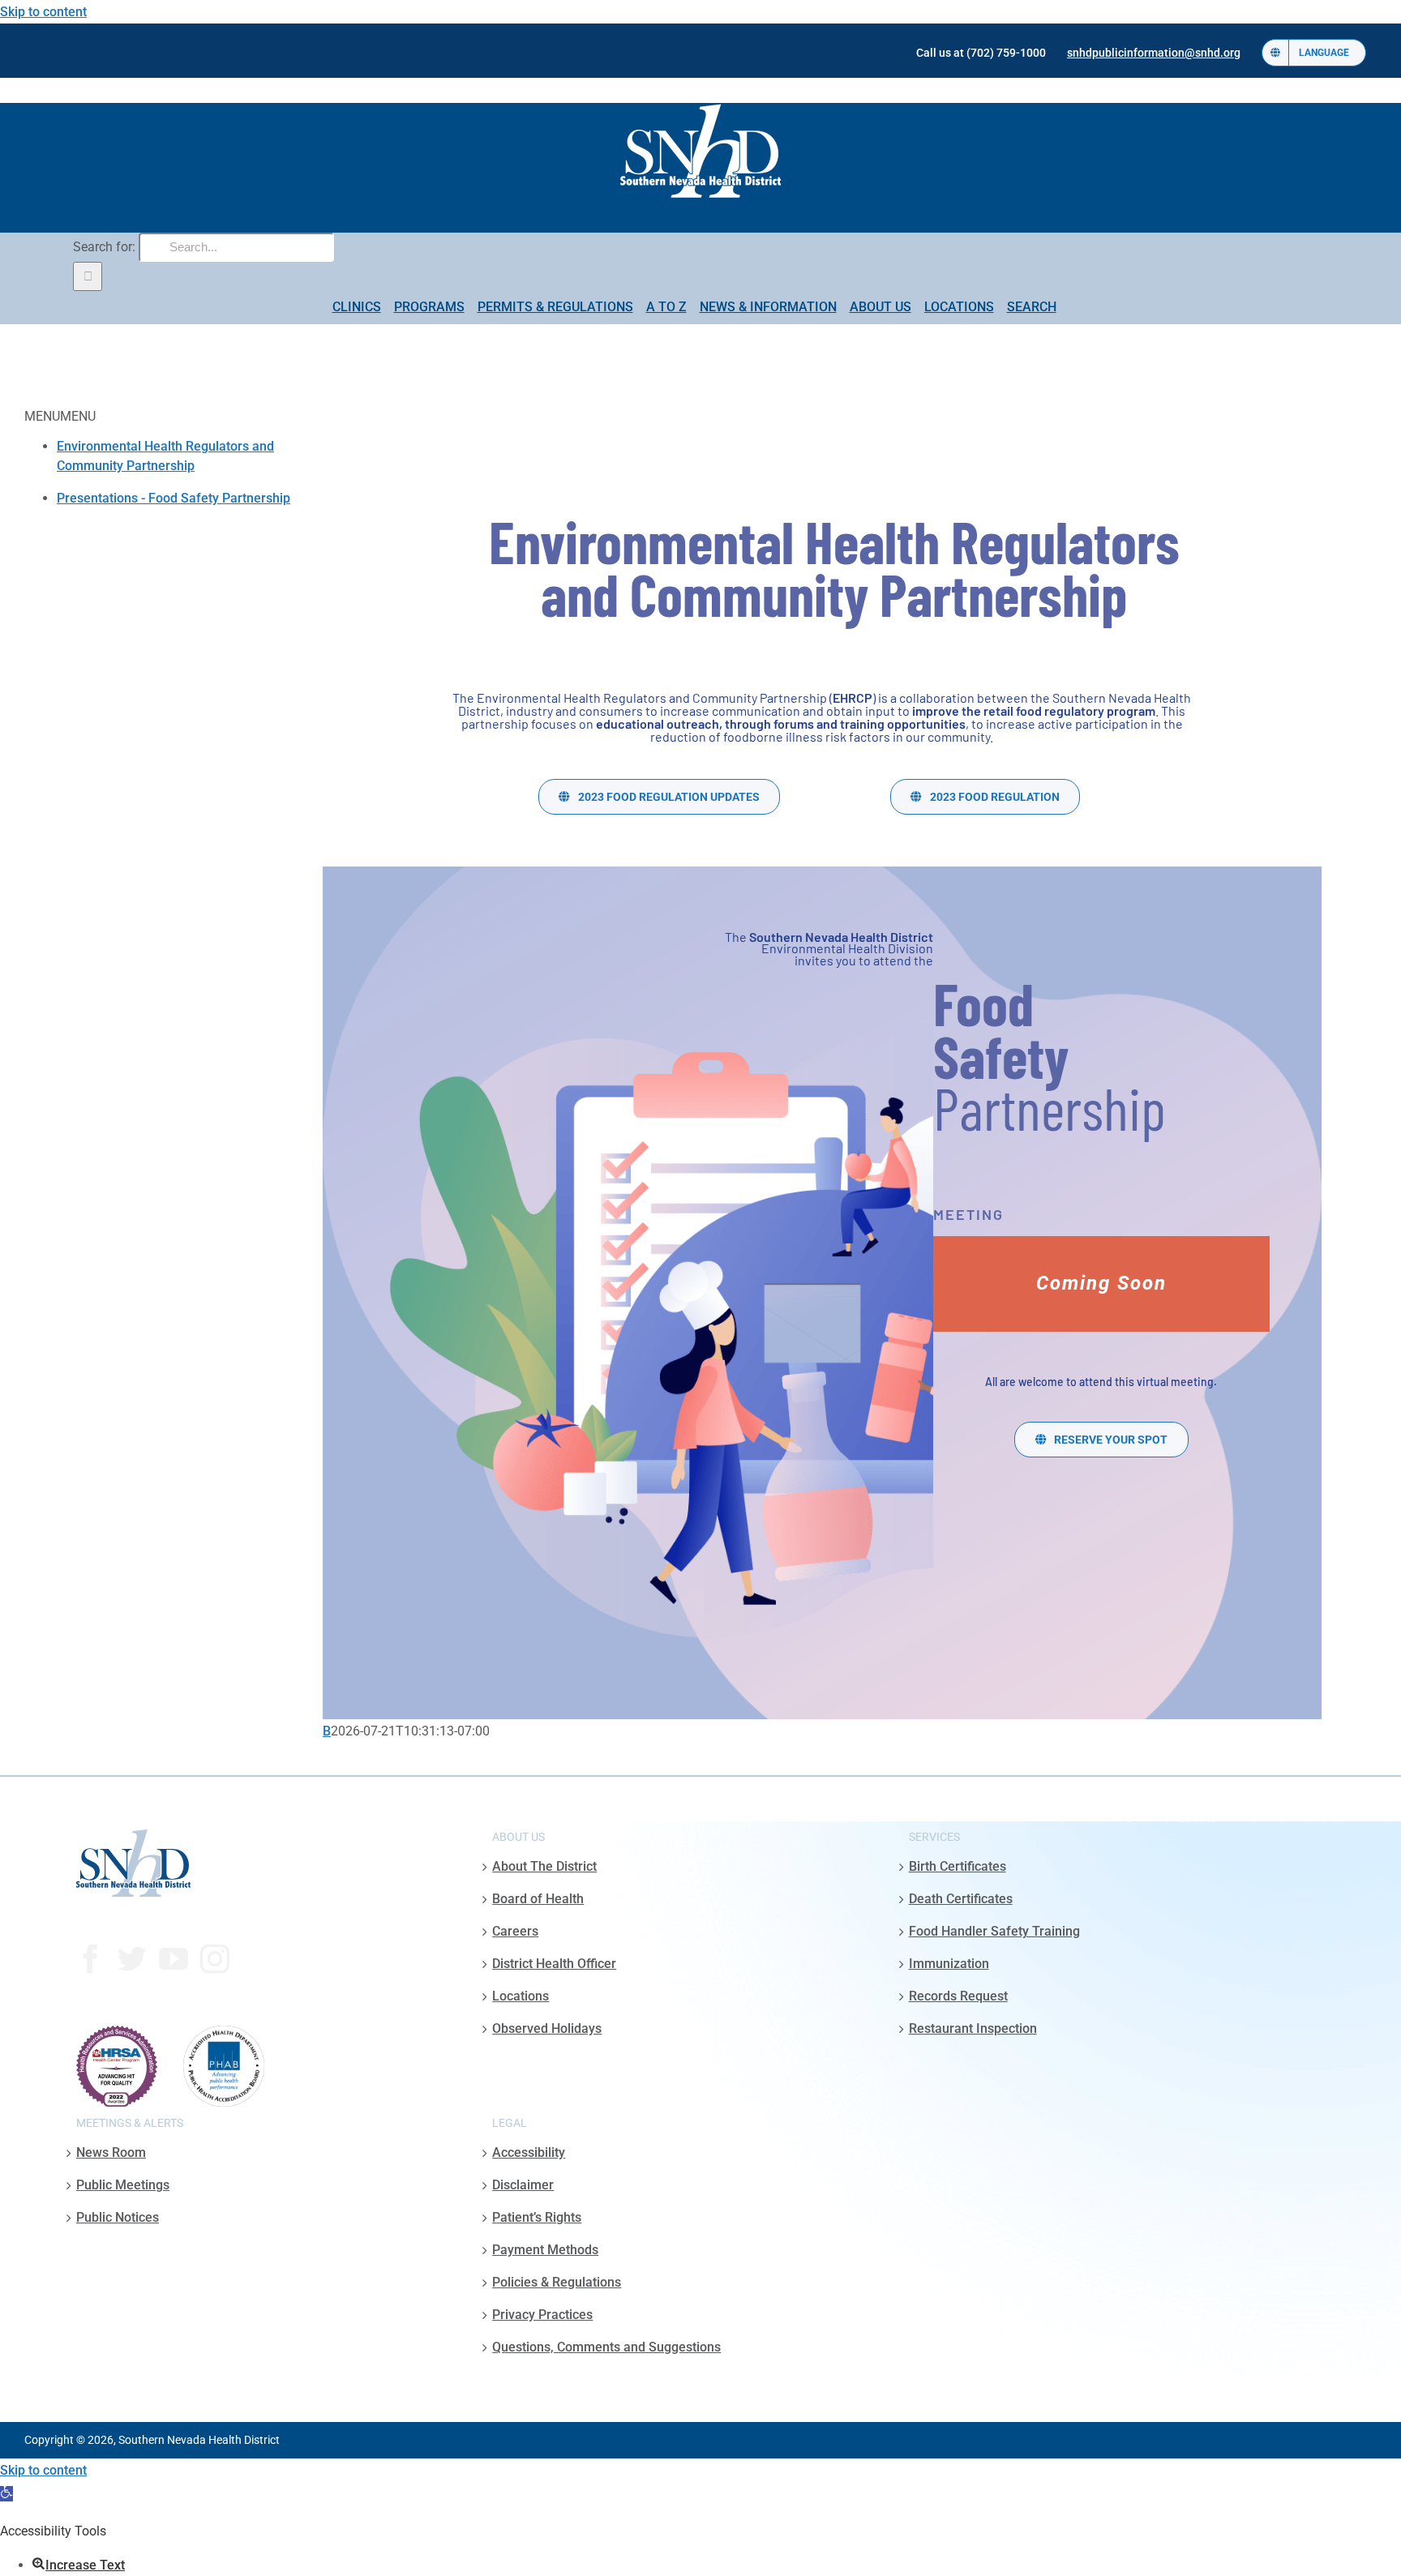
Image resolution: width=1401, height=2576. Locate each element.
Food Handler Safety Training (994, 1931)
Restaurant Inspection (973, 2028)
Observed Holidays (547, 2028)
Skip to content (43, 12)
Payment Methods (545, 2250)
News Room (111, 2152)
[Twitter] (132, 1959)
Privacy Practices (542, 2315)
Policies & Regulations (557, 2282)
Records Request (958, 1996)
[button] (6, 2494)
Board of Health (538, 1899)
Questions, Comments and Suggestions (606, 2347)
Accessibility (529, 2152)
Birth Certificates (958, 1866)
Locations (521, 1996)
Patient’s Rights (537, 2217)
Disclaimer (523, 2185)
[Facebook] (91, 1959)
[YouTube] (174, 1959)
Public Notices (118, 2217)
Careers (515, 1931)
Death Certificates (961, 1899)
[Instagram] (215, 1959)
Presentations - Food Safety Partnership (174, 498)
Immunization (949, 1964)
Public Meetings (123, 2185)
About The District (544, 1866)
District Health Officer (554, 1964)
